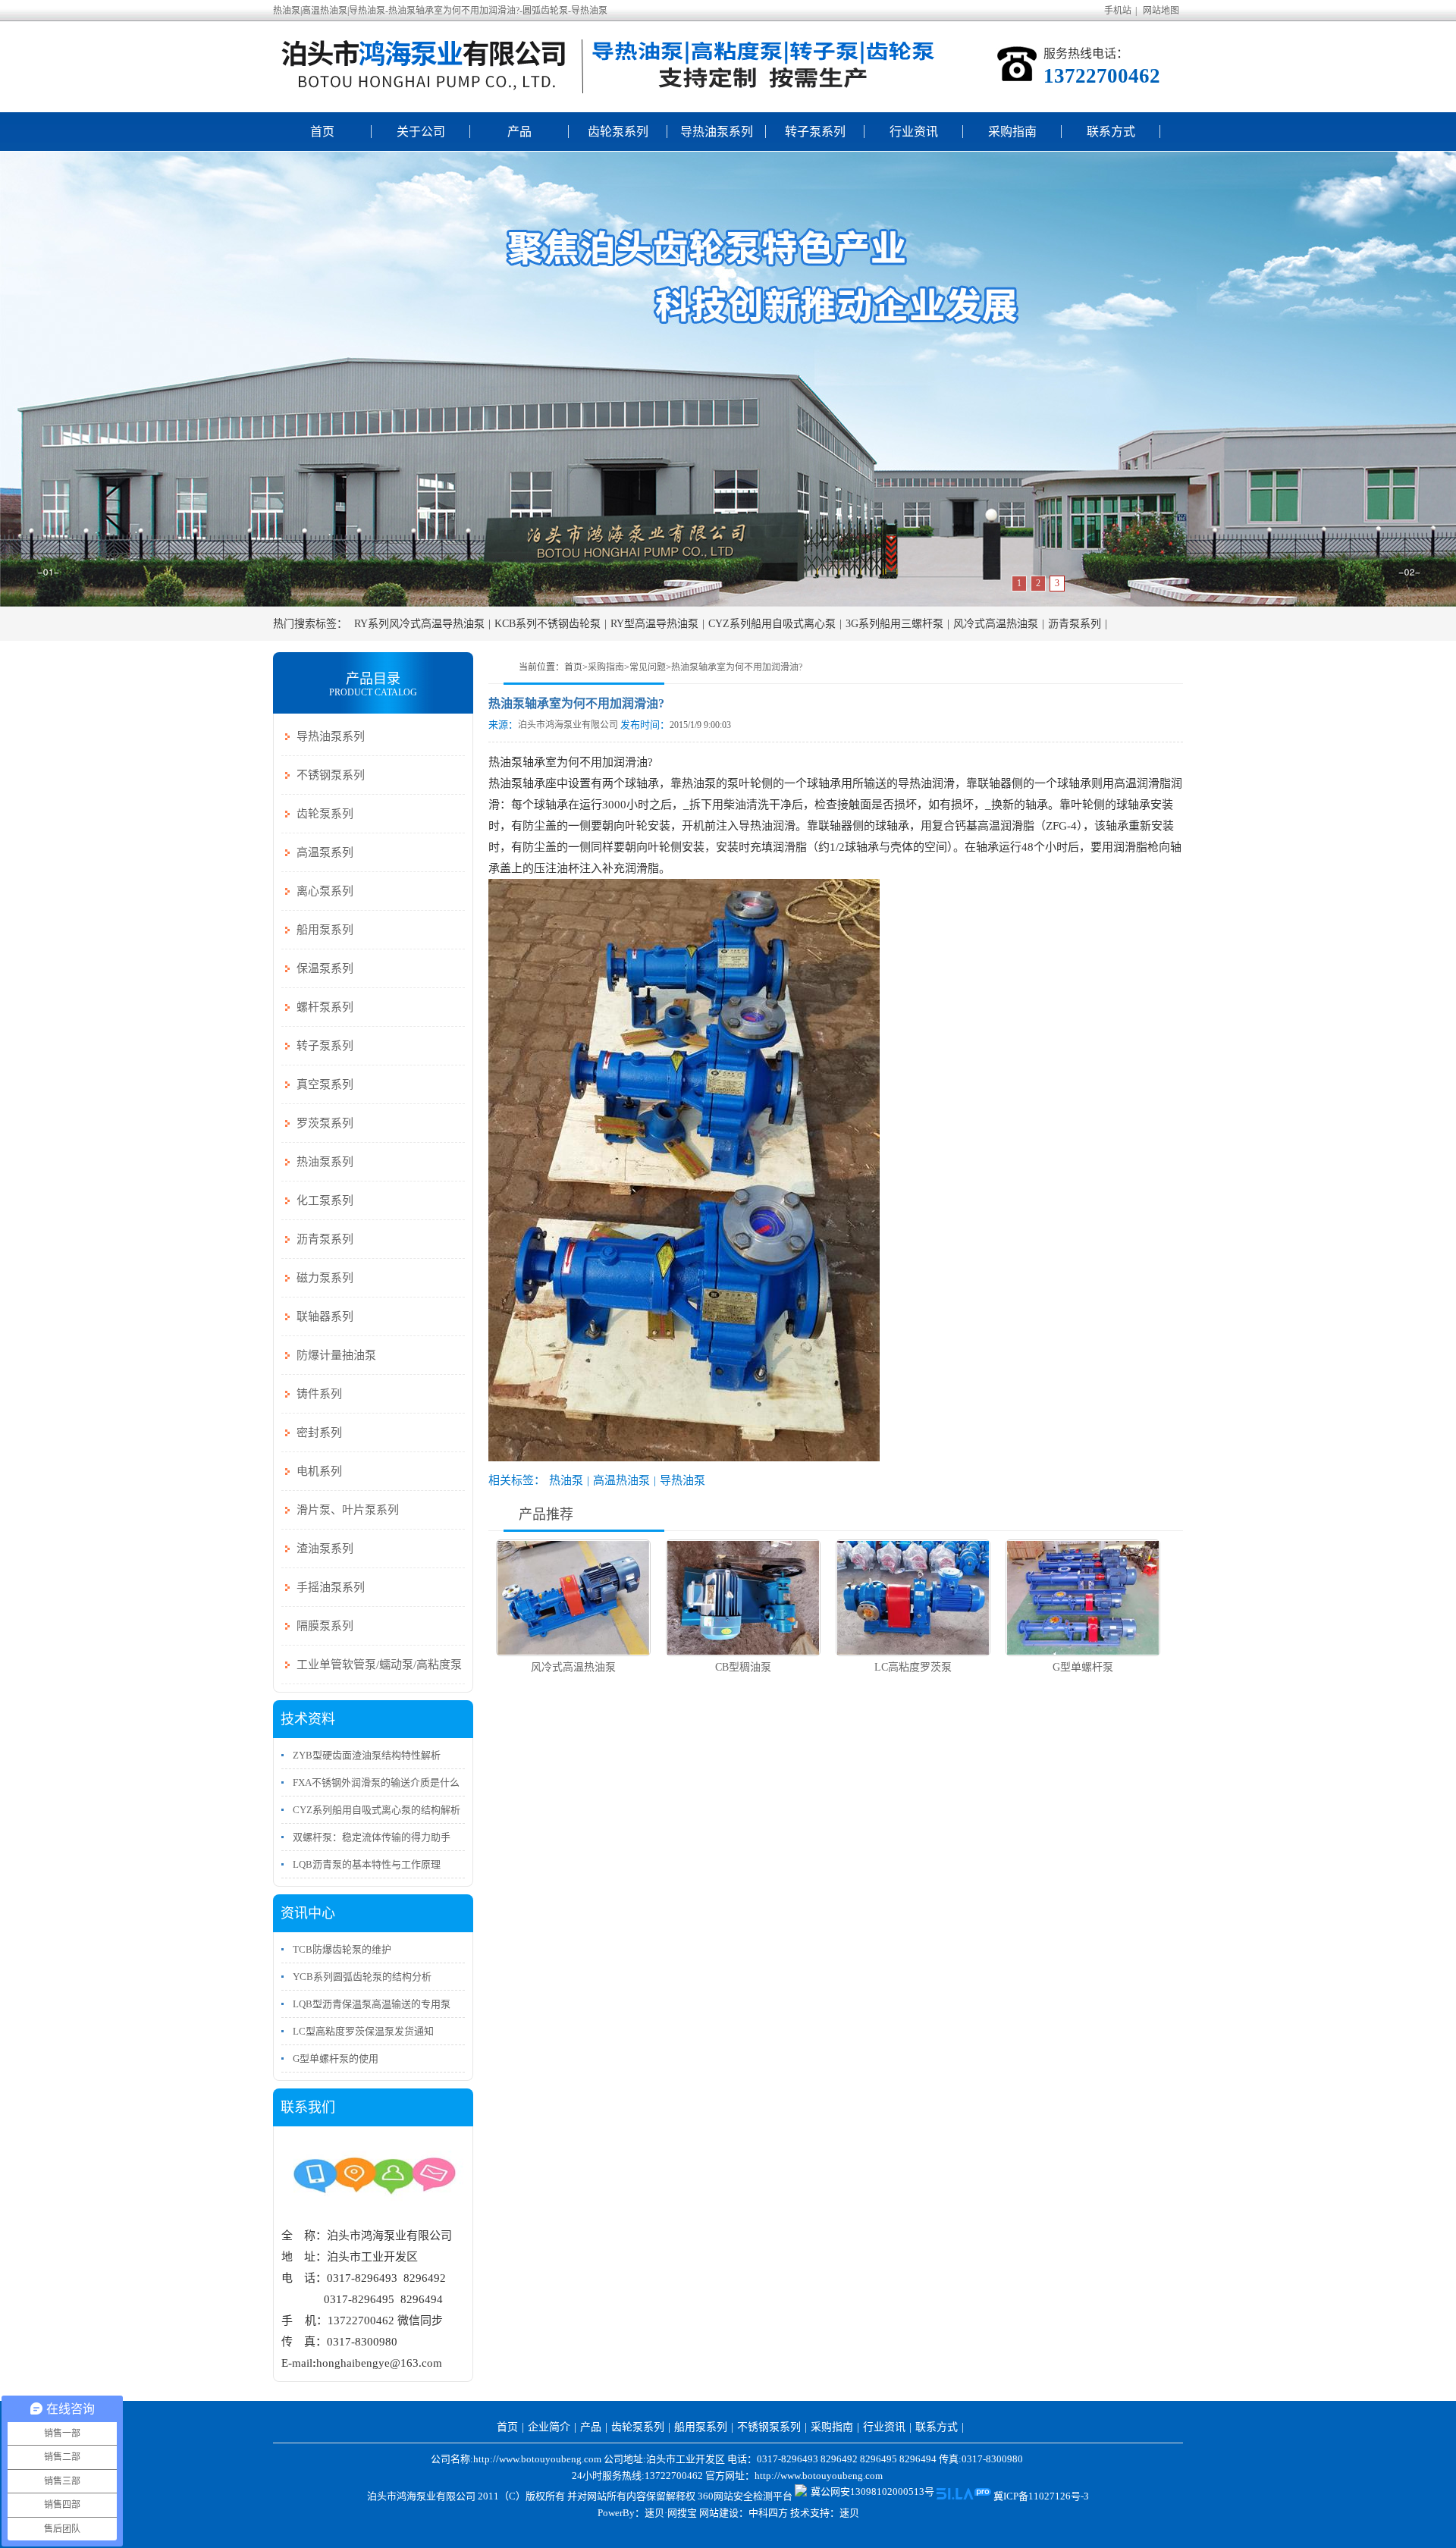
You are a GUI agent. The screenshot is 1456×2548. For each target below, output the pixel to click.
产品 (519, 132)
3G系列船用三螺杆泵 (894, 624)
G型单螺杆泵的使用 (336, 2058)
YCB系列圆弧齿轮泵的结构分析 (362, 1977)
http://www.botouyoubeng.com (819, 2476)
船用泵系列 (325, 930)
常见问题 (648, 667)
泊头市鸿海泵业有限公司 (568, 725)
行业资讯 (914, 132)
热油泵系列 (325, 1162)
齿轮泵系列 (618, 132)
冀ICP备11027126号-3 (1041, 2496)
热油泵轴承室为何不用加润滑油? (737, 667)
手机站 (1118, 11)
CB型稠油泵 (743, 1667)
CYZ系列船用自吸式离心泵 (772, 624)
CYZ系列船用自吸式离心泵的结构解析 (377, 1810)
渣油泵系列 (325, 1549)
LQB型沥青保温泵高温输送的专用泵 (372, 2004)
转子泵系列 (815, 132)
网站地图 (1161, 11)
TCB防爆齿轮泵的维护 (342, 1949)
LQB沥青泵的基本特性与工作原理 (367, 1864)
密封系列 (319, 1432)
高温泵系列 (325, 852)
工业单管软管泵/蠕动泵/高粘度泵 (379, 1665)
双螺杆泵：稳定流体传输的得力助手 (372, 1837)
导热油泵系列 (717, 132)
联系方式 (1111, 132)
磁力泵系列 (325, 1278)
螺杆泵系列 (325, 1007)
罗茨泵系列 (325, 1123)
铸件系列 (319, 1394)
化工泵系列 (325, 1200)
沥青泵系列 (1075, 624)
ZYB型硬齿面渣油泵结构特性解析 (367, 1755)
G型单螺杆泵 (1083, 1667)
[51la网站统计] (964, 2496)
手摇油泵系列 (331, 1587)
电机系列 (319, 1471)
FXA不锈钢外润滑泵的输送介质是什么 (376, 1782)
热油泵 (566, 1480)
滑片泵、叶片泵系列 (348, 1510)
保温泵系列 (325, 968)
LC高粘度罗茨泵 (913, 1667)
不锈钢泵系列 (331, 775)
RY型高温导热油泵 (654, 624)
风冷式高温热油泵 (996, 624)
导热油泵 (682, 1480)
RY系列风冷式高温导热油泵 (419, 624)
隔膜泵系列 (325, 1626)
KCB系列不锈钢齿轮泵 (548, 624)
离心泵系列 (325, 891)
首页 (322, 132)
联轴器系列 (325, 1316)
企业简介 (549, 2427)
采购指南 (1012, 132)
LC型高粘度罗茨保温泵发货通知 (363, 2031)
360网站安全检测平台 (745, 2496)
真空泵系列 (325, 1084)
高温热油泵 (621, 1480)
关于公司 (421, 132)
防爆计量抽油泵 (336, 1355)
